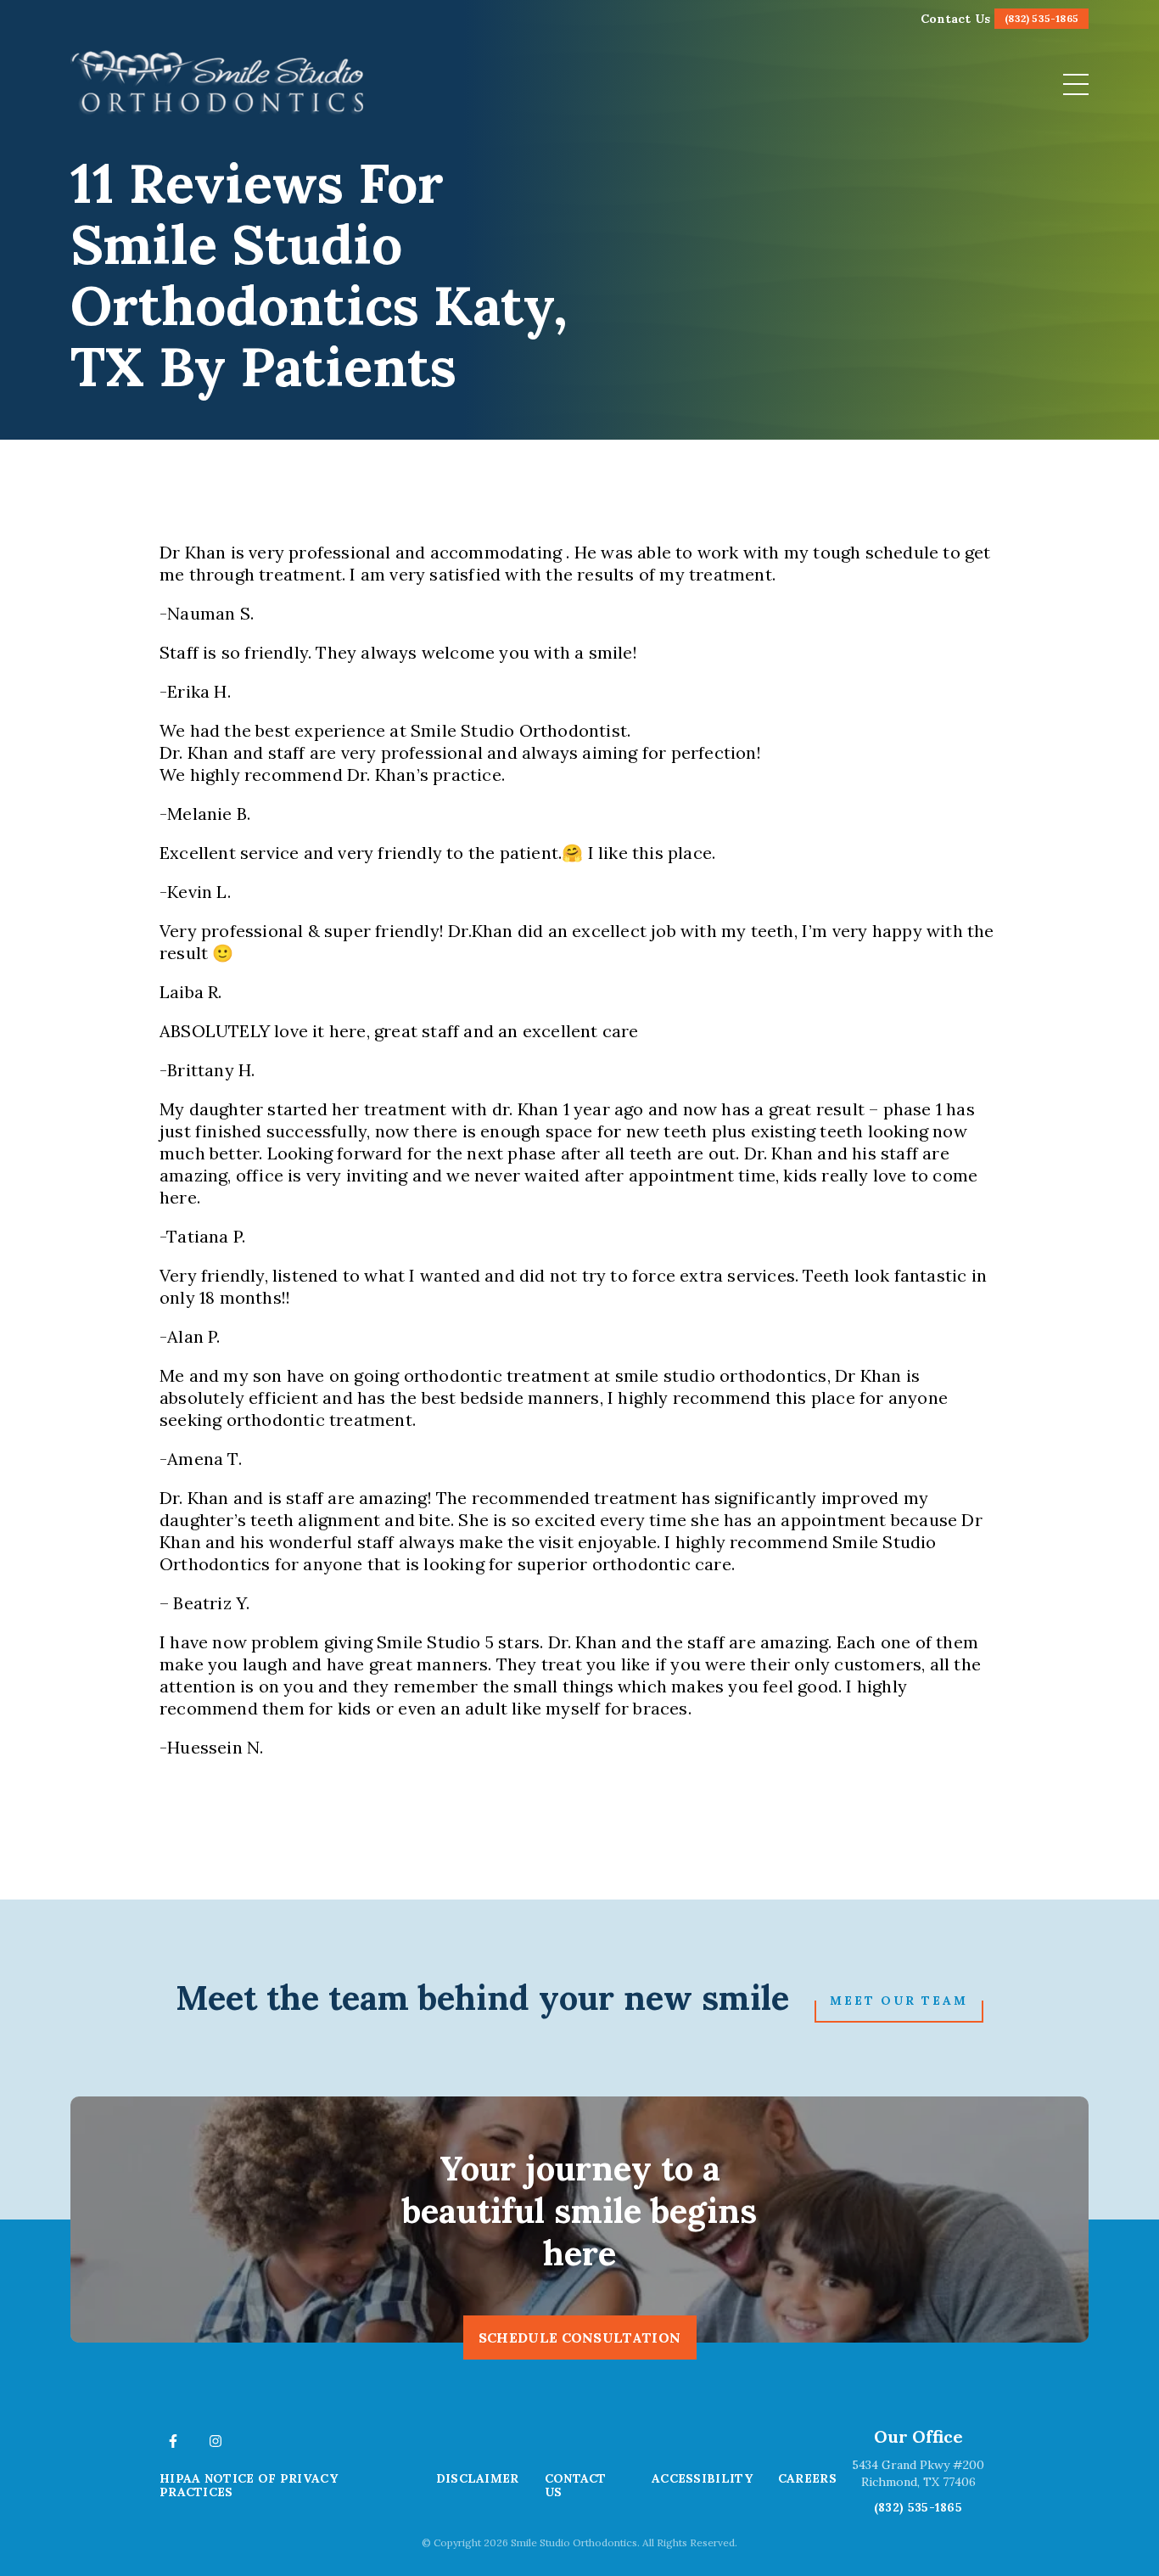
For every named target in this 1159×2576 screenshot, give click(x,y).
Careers (807, 2478)
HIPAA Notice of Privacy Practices (249, 2485)
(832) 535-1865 (918, 2507)
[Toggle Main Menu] (1076, 84)
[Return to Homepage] (219, 84)
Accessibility (702, 2478)
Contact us (576, 2485)
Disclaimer (478, 2478)
